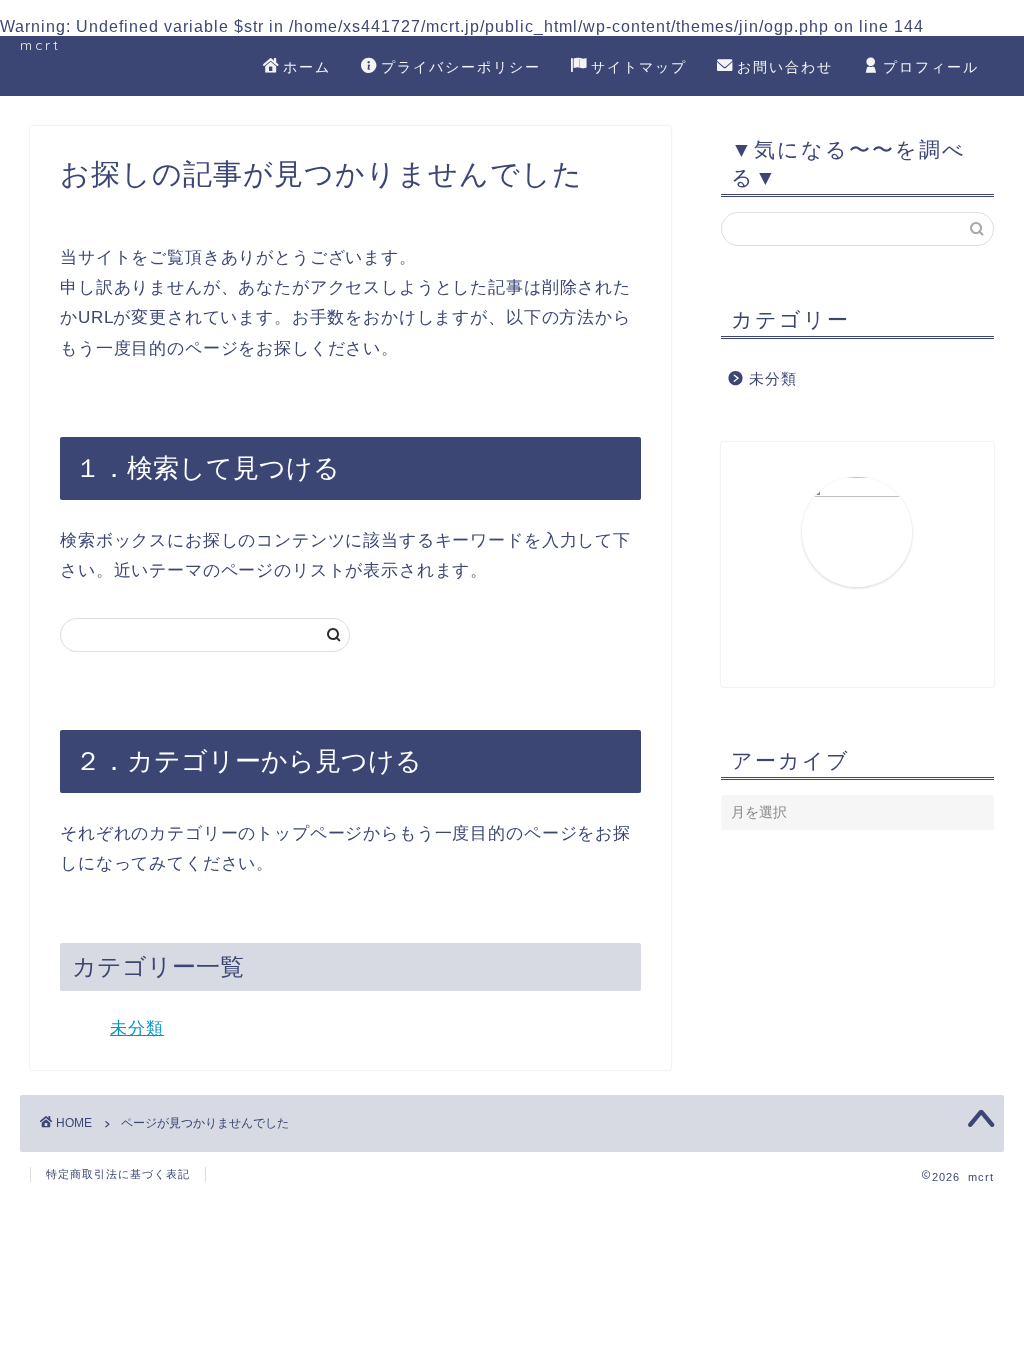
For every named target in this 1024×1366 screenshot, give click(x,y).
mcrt (40, 44)
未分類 (137, 1028)
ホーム (307, 67)
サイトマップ (639, 67)
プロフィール (931, 67)
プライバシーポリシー (461, 67)
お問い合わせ (785, 67)
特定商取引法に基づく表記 (118, 1174)
